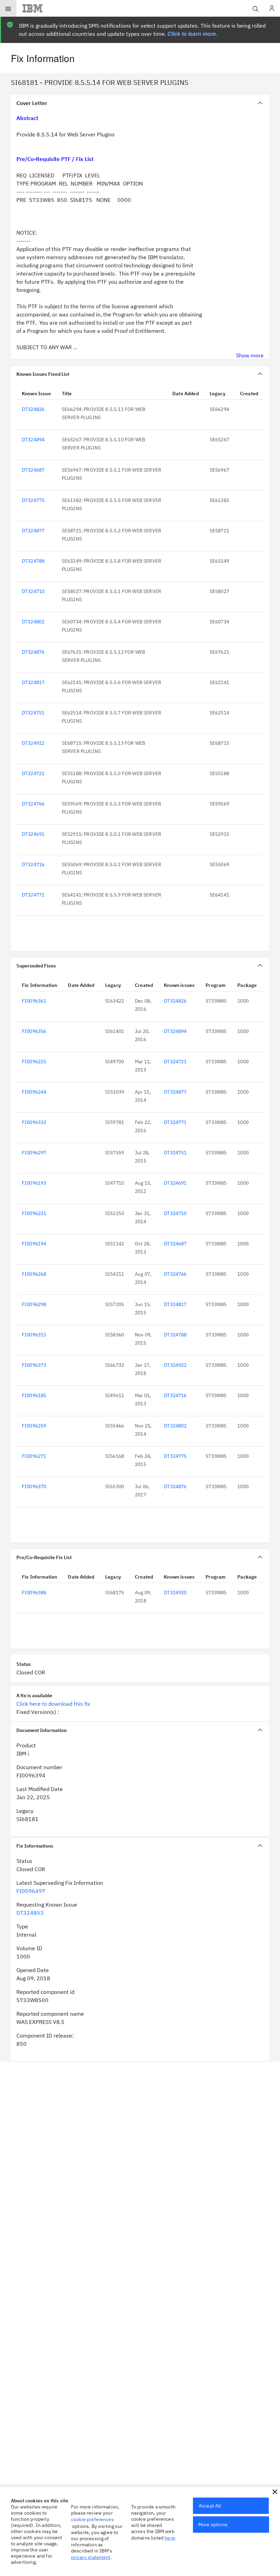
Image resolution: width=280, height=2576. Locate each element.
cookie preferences (92, 2519)
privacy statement (91, 2557)
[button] (275, 2492)
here (170, 2538)
